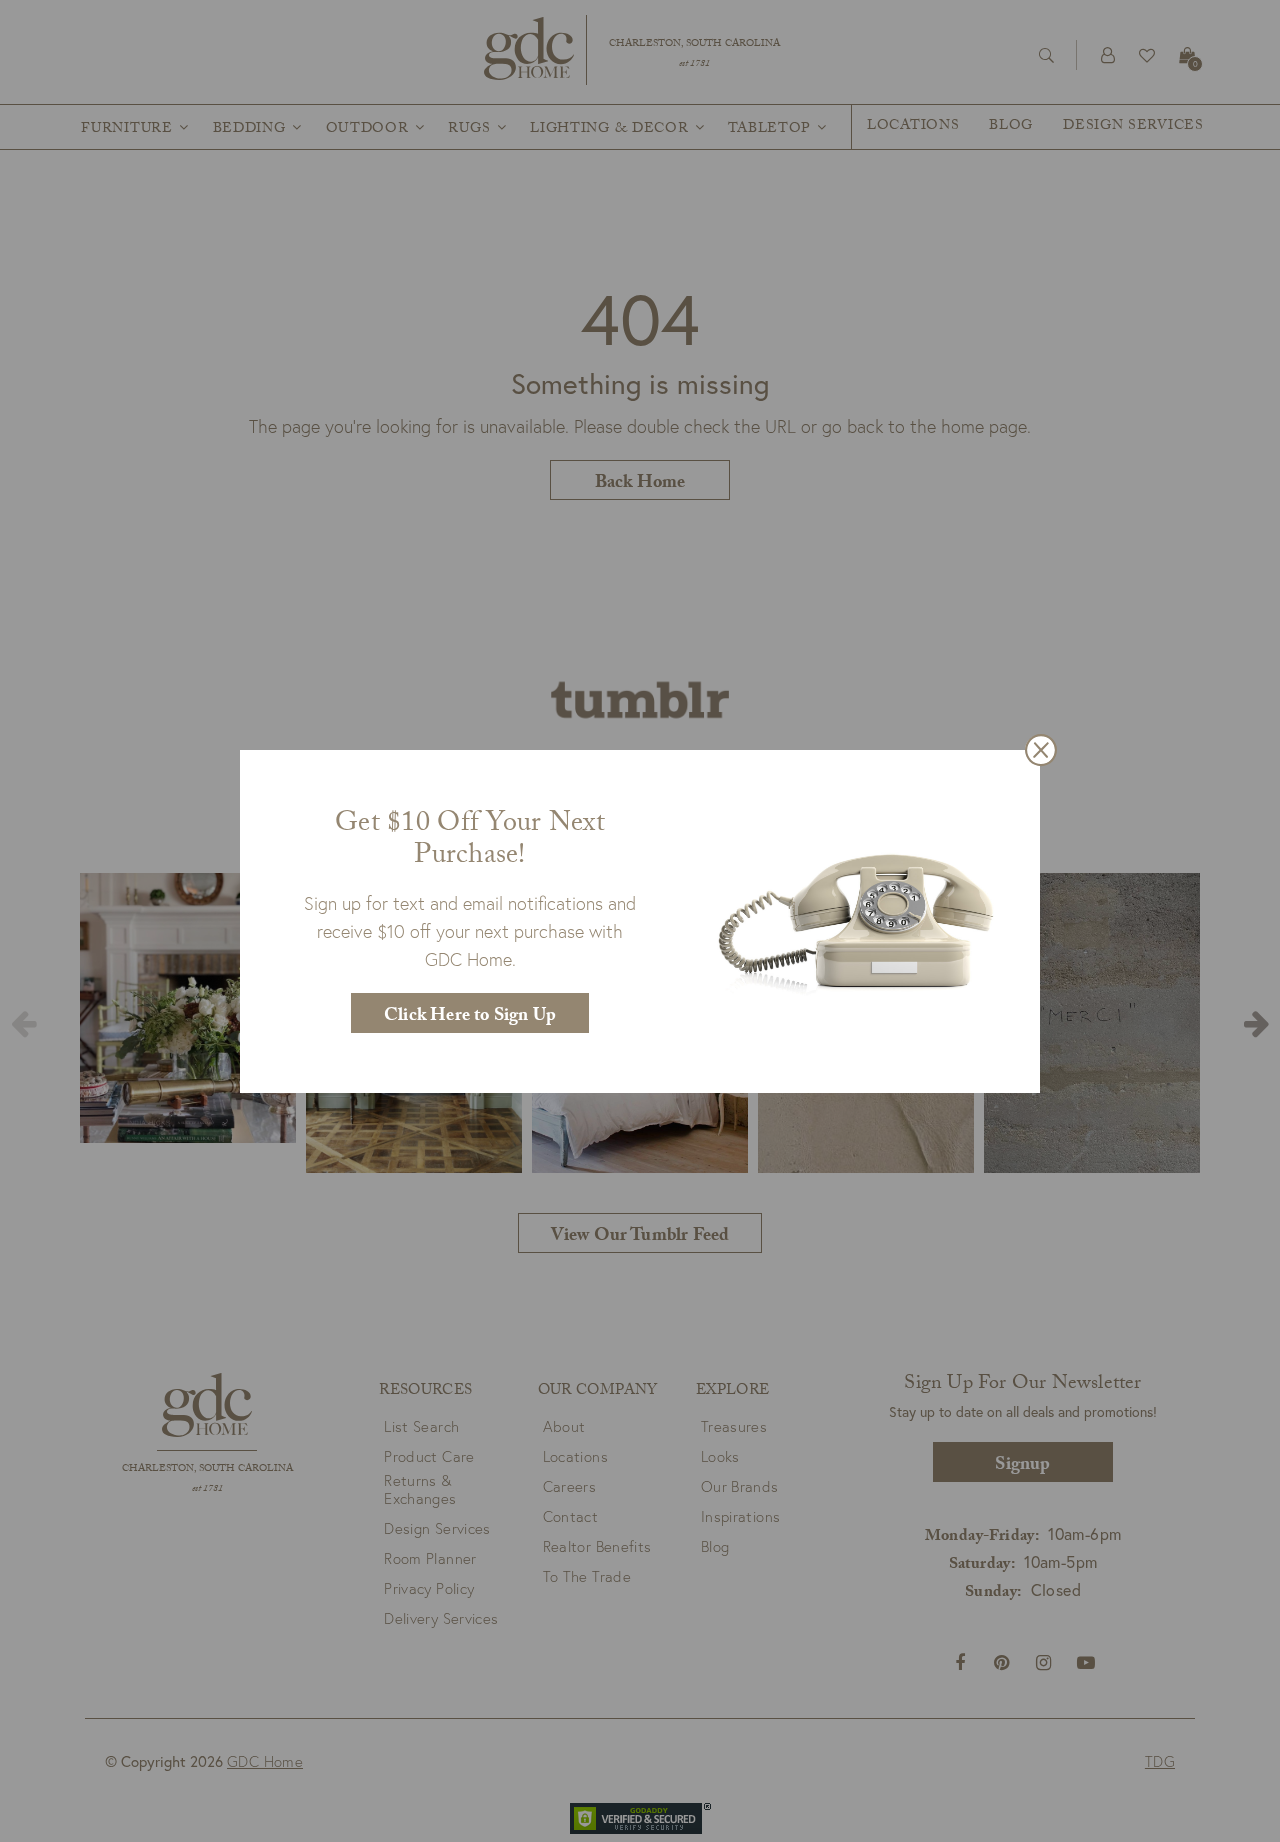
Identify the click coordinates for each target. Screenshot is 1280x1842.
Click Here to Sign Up (470, 1017)
